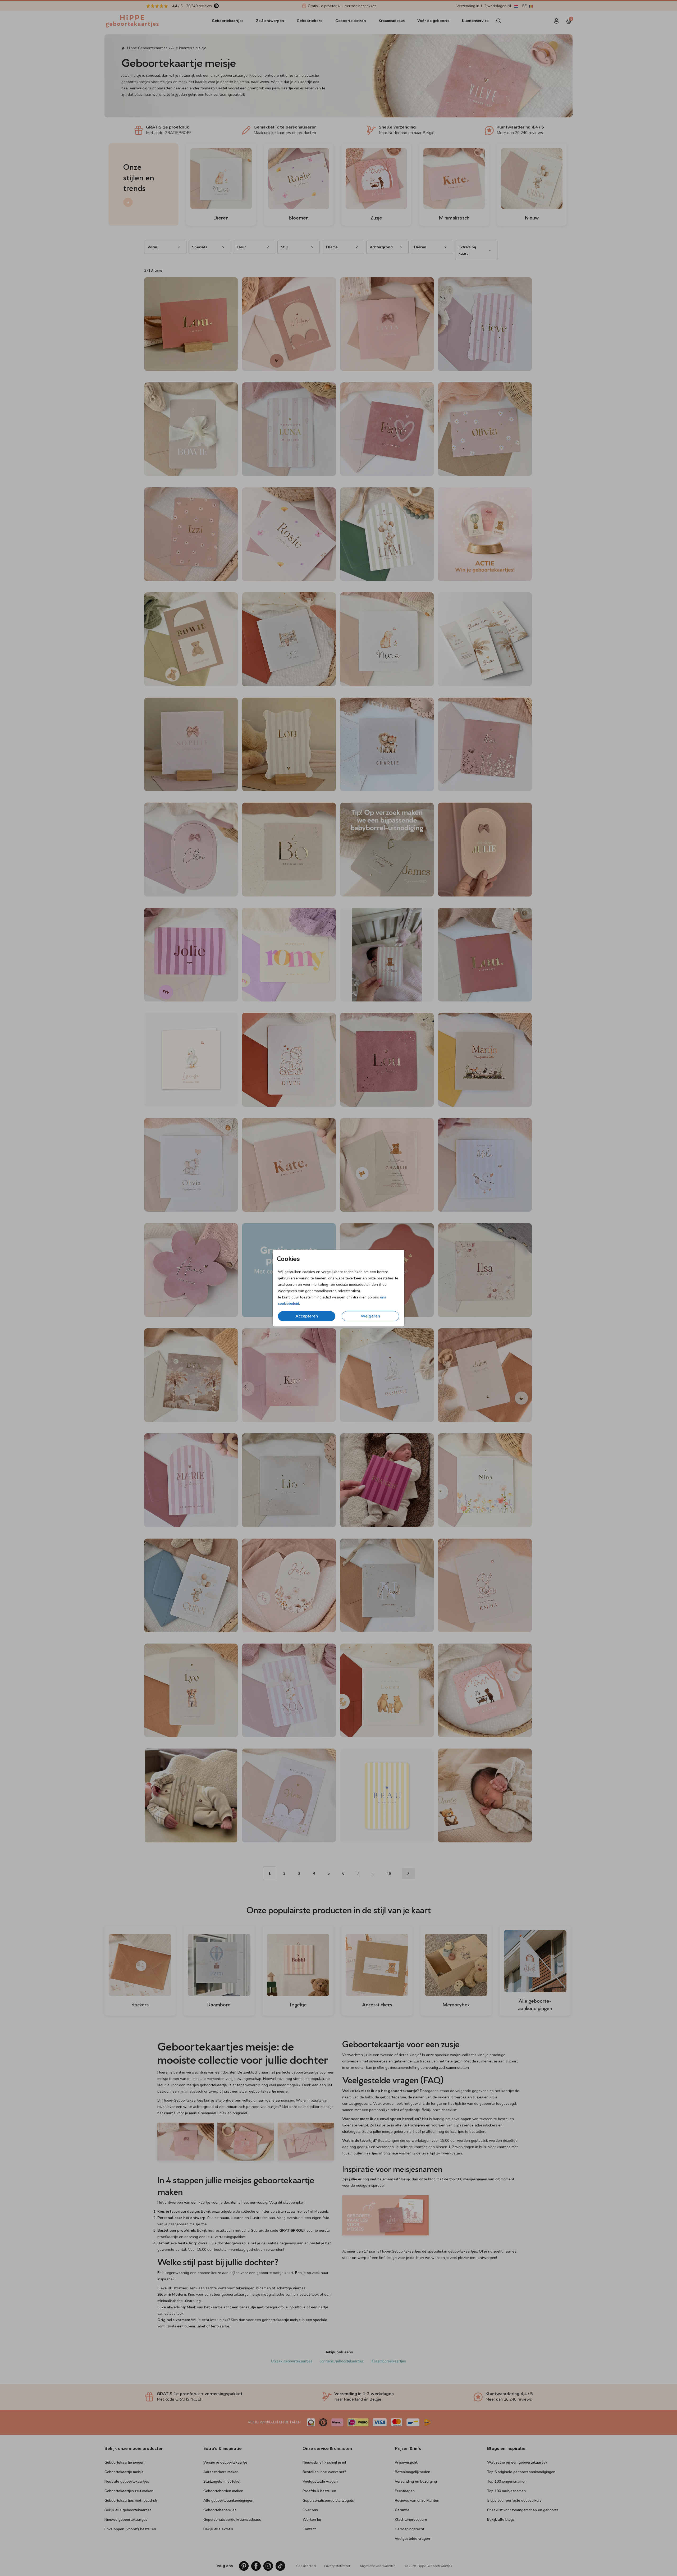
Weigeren (370, 1316)
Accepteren (307, 1316)
